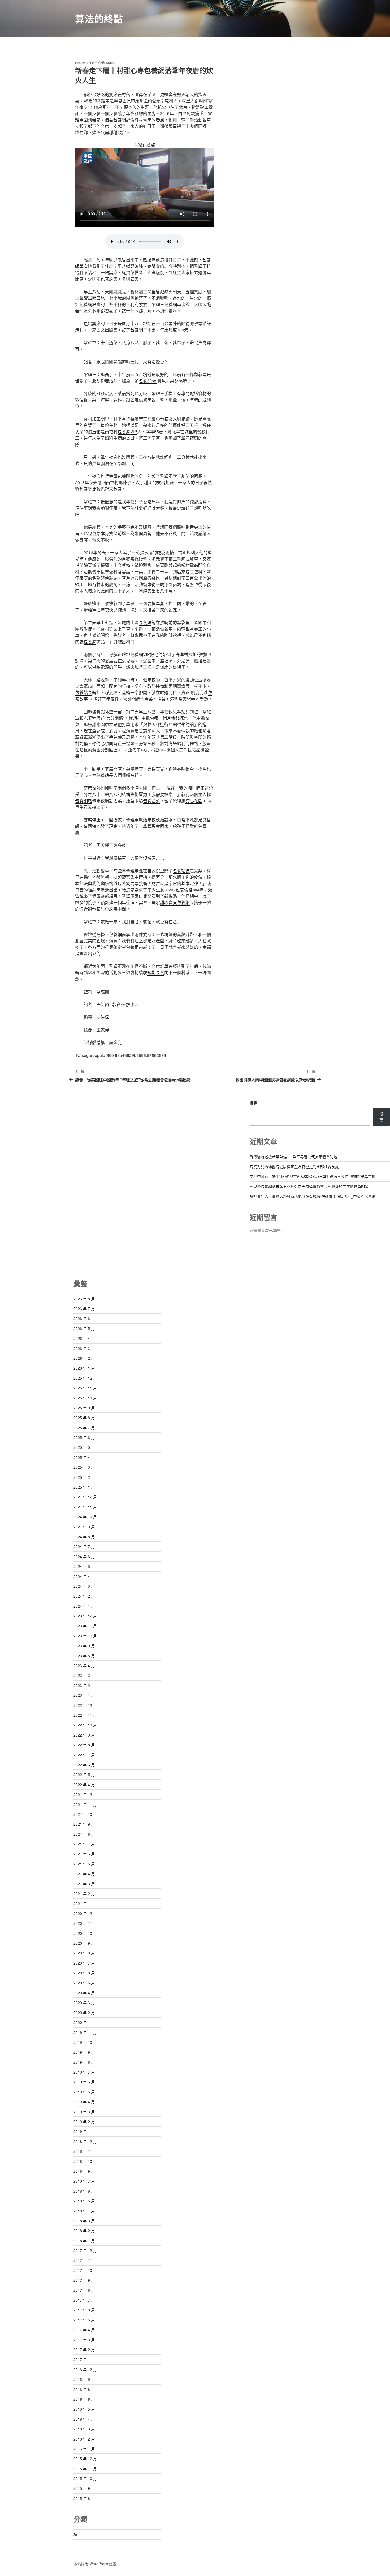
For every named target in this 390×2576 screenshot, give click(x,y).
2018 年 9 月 (84, 2171)
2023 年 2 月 (84, 1685)
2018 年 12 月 (85, 2141)
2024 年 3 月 (84, 1586)
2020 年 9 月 (84, 1943)
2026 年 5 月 (84, 1328)
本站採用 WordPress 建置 (95, 2564)
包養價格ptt (186, 890)
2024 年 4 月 (84, 1576)
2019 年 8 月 (84, 2062)
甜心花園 (194, 801)
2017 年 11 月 (85, 2260)
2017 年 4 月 (84, 2330)
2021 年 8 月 (84, 1834)
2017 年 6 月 (84, 2310)
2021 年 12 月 (85, 1794)
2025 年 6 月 (84, 1437)
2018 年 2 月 (84, 2231)
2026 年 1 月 (84, 1368)
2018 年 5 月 (84, 2201)
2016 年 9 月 (84, 2379)
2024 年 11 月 (85, 1507)
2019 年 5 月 (84, 2092)
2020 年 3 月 (84, 2002)
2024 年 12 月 (85, 1497)
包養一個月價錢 (165, 718)
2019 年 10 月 (85, 2042)
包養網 (107, 279)
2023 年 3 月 (84, 1675)
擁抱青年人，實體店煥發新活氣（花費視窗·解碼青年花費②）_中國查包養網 (313, 1196)
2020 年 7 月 (84, 1963)
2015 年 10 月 (85, 2478)
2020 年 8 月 (84, 1953)
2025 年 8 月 (84, 1418)
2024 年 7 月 (84, 1546)
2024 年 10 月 (85, 1517)
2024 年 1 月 (84, 1606)
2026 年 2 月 (84, 1358)
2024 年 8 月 (84, 1537)
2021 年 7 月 (84, 1844)
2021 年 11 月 (85, 1804)
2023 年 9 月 (84, 1646)
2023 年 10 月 (85, 1636)
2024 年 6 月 (84, 1556)
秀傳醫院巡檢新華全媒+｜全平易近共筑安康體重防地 (293, 1157)
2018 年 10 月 (85, 2161)
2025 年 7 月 (84, 1428)
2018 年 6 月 (84, 2191)
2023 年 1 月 (84, 1695)
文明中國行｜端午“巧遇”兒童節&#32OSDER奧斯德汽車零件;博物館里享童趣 (313, 1176)
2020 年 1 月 (84, 2022)
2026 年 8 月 (84, 1299)
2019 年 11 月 (85, 2032)
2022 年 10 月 (85, 1725)
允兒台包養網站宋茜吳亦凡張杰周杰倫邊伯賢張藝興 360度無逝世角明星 (309, 1186)
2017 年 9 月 (84, 2280)
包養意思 (122, 737)
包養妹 (145, 622)
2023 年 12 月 (85, 1616)
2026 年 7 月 (84, 1309)
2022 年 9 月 (84, 1735)
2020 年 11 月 (85, 1923)
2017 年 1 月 (84, 2359)
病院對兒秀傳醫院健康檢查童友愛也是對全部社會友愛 (294, 1166)
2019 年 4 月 (84, 2102)
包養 (122, 476)
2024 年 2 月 (84, 1596)
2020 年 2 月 (84, 2013)
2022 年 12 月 (85, 1705)
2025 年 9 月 (84, 1408)
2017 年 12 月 (85, 2250)
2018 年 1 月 (84, 2241)
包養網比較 (90, 489)
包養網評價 (124, 120)
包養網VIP (127, 432)
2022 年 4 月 (84, 1785)
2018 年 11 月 (85, 2151)
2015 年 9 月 (84, 2488)
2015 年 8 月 (84, 2498)
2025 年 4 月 (84, 1457)
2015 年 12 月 (85, 2459)
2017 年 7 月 (84, 2300)
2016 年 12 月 (85, 2369)
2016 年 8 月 (84, 2389)
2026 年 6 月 (84, 1318)
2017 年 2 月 (84, 2350)
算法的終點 (99, 19)
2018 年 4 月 (84, 2211)
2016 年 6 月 (84, 2399)
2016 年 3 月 (84, 2429)
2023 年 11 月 (85, 1626)
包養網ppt (148, 381)
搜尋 (253, 1103)
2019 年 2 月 (84, 2122)
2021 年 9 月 (84, 1824)
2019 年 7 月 (84, 2072)
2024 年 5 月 (84, 1566)
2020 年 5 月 (84, 1983)
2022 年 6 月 (84, 1765)
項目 (77, 2534)
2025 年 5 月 (84, 1447)
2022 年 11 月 (85, 1715)
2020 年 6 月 (84, 1973)
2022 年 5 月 (84, 1774)
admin (111, 63)
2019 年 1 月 (84, 2131)
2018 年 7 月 (84, 2181)
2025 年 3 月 (84, 1467)
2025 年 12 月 (85, 1378)
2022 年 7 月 (84, 1755)
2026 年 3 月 (84, 1348)
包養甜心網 (103, 909)
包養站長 (84, 692)
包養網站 (88, 304)
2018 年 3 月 (84, 2221)
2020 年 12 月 (85, 1913)
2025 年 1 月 (84, 1487)
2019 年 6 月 (84, 2082)
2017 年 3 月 (84, 2340)
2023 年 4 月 (84, 1665)
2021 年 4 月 (84, 1874)
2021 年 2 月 (84, 1893)
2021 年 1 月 (84, 1903)
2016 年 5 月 (84, 2409)
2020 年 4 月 (84, 1993)
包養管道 (151, 801)
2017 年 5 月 (84, 2320)
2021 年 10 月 (85, 1814)
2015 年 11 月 (85, 2469)
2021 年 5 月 (84, 1864)
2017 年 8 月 (84, 2290)
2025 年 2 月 (84, 1477)
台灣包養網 (145, 145)
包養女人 (168, 419)
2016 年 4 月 (84, 2419)
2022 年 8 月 (84, 1745)
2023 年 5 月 (84, 1656)
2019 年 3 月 (84, 2112)
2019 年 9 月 (84, 2052)
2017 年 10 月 (85, 2270)
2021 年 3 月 (84, 1884)
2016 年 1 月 (84, 2449)
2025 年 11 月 (85, 1388)
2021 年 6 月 (84, 1854)
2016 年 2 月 (84, 2439)
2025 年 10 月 (85, 1398)
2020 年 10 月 (85, 1933)
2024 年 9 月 (84, 1527)
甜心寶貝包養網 (175, 902)
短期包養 (156, 972)
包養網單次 (175, 304)
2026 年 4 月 (84, 1338)
